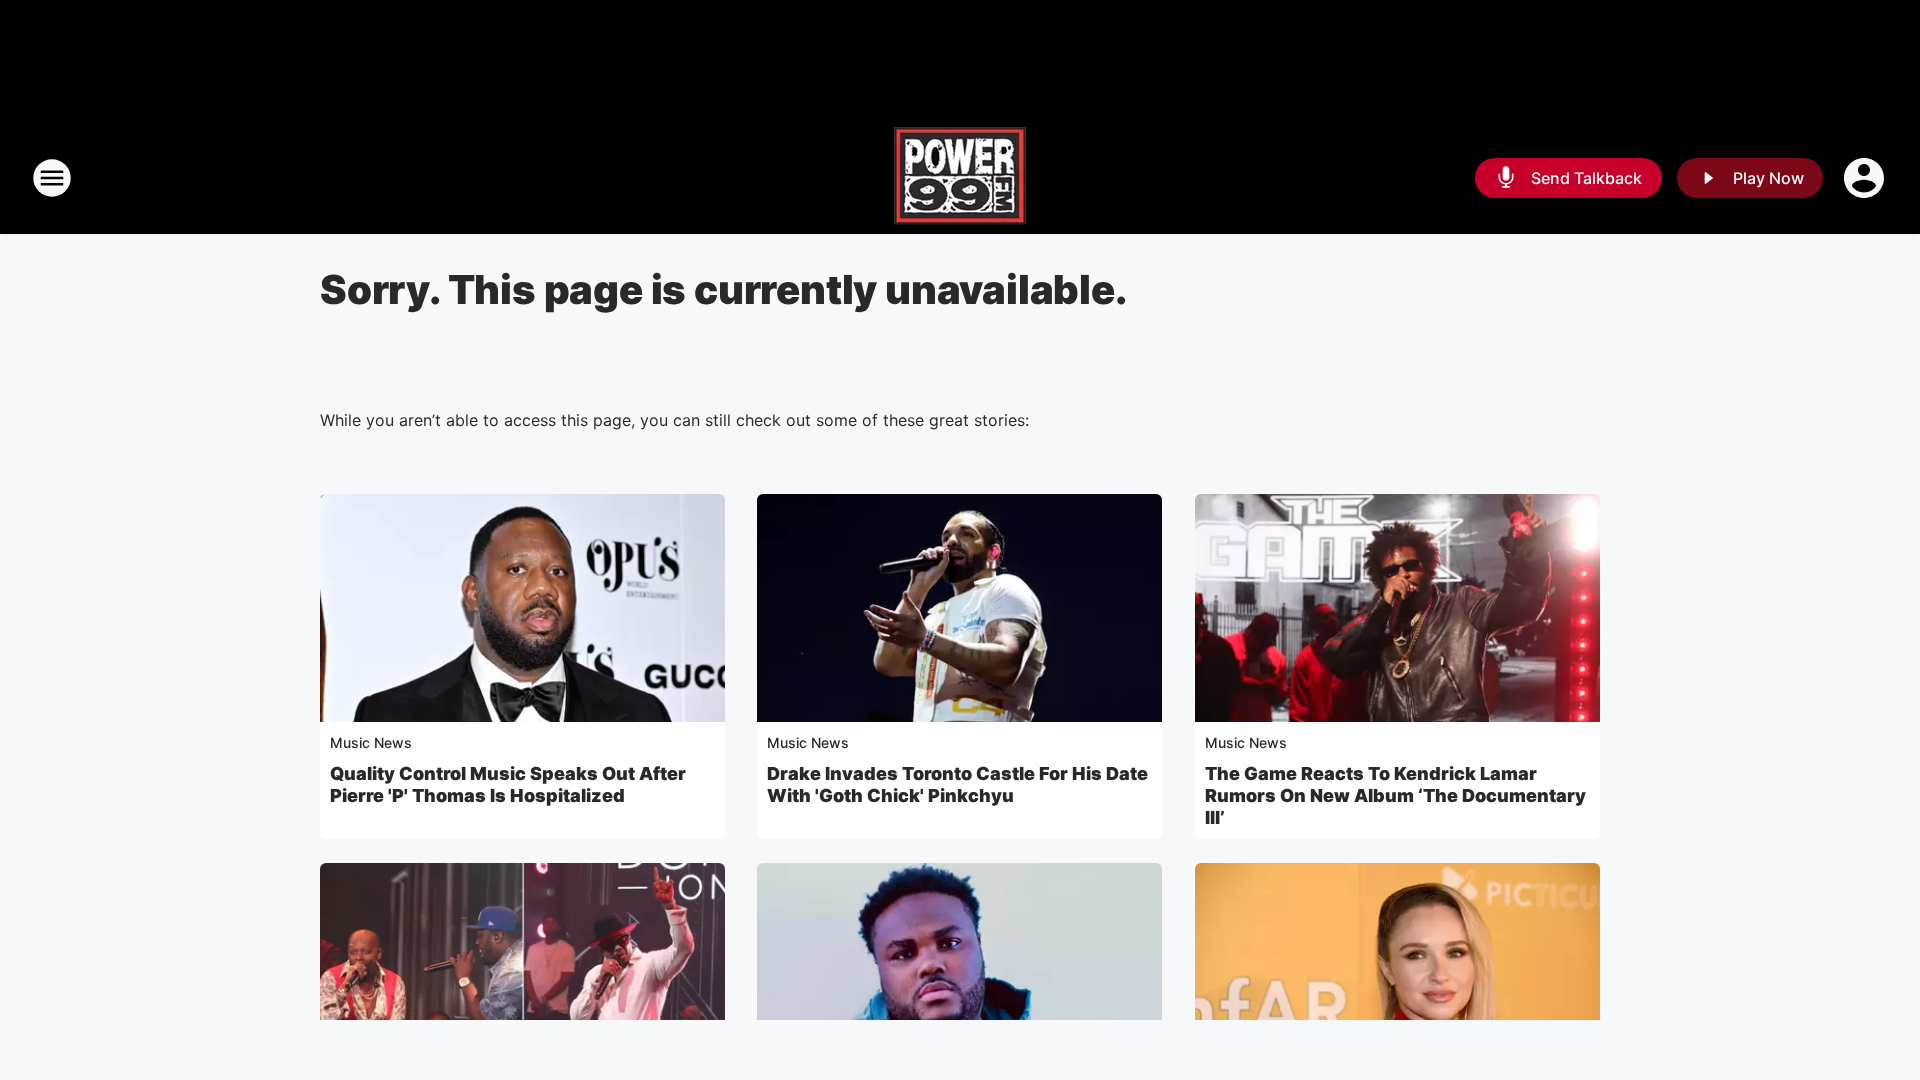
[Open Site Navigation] (52, 178)
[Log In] (1866, 178)
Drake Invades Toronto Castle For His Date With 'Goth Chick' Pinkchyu (957, 784)
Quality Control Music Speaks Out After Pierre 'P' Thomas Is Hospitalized (508, 784)
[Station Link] (960, 178)
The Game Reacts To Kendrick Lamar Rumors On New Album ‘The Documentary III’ (1395, 795)
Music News (371, 742)
